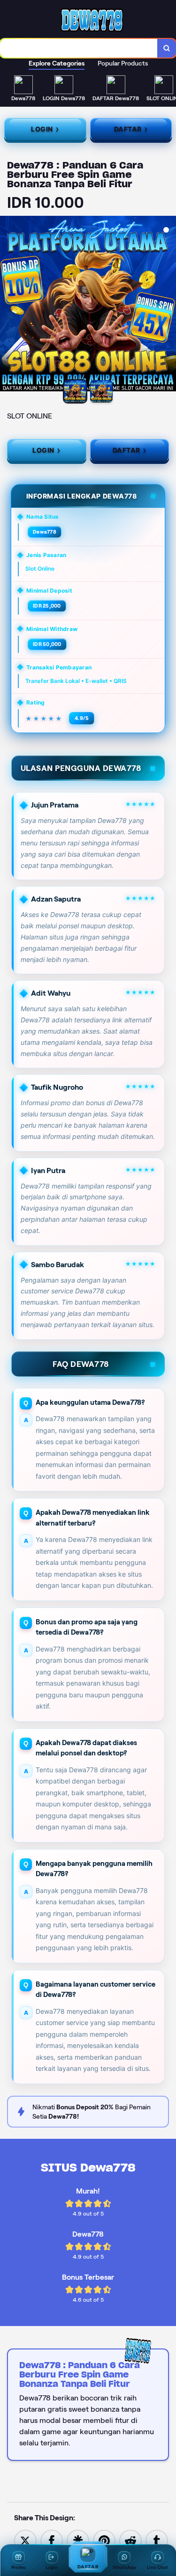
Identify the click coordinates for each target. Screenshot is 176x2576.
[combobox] (79, 48)
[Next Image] (168, 305)
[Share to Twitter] (25, 2540)
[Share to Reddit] (130, 2540)
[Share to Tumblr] (157, 2540)
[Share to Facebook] (52, 2540)
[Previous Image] (8, 305)
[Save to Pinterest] (104, 2540)
